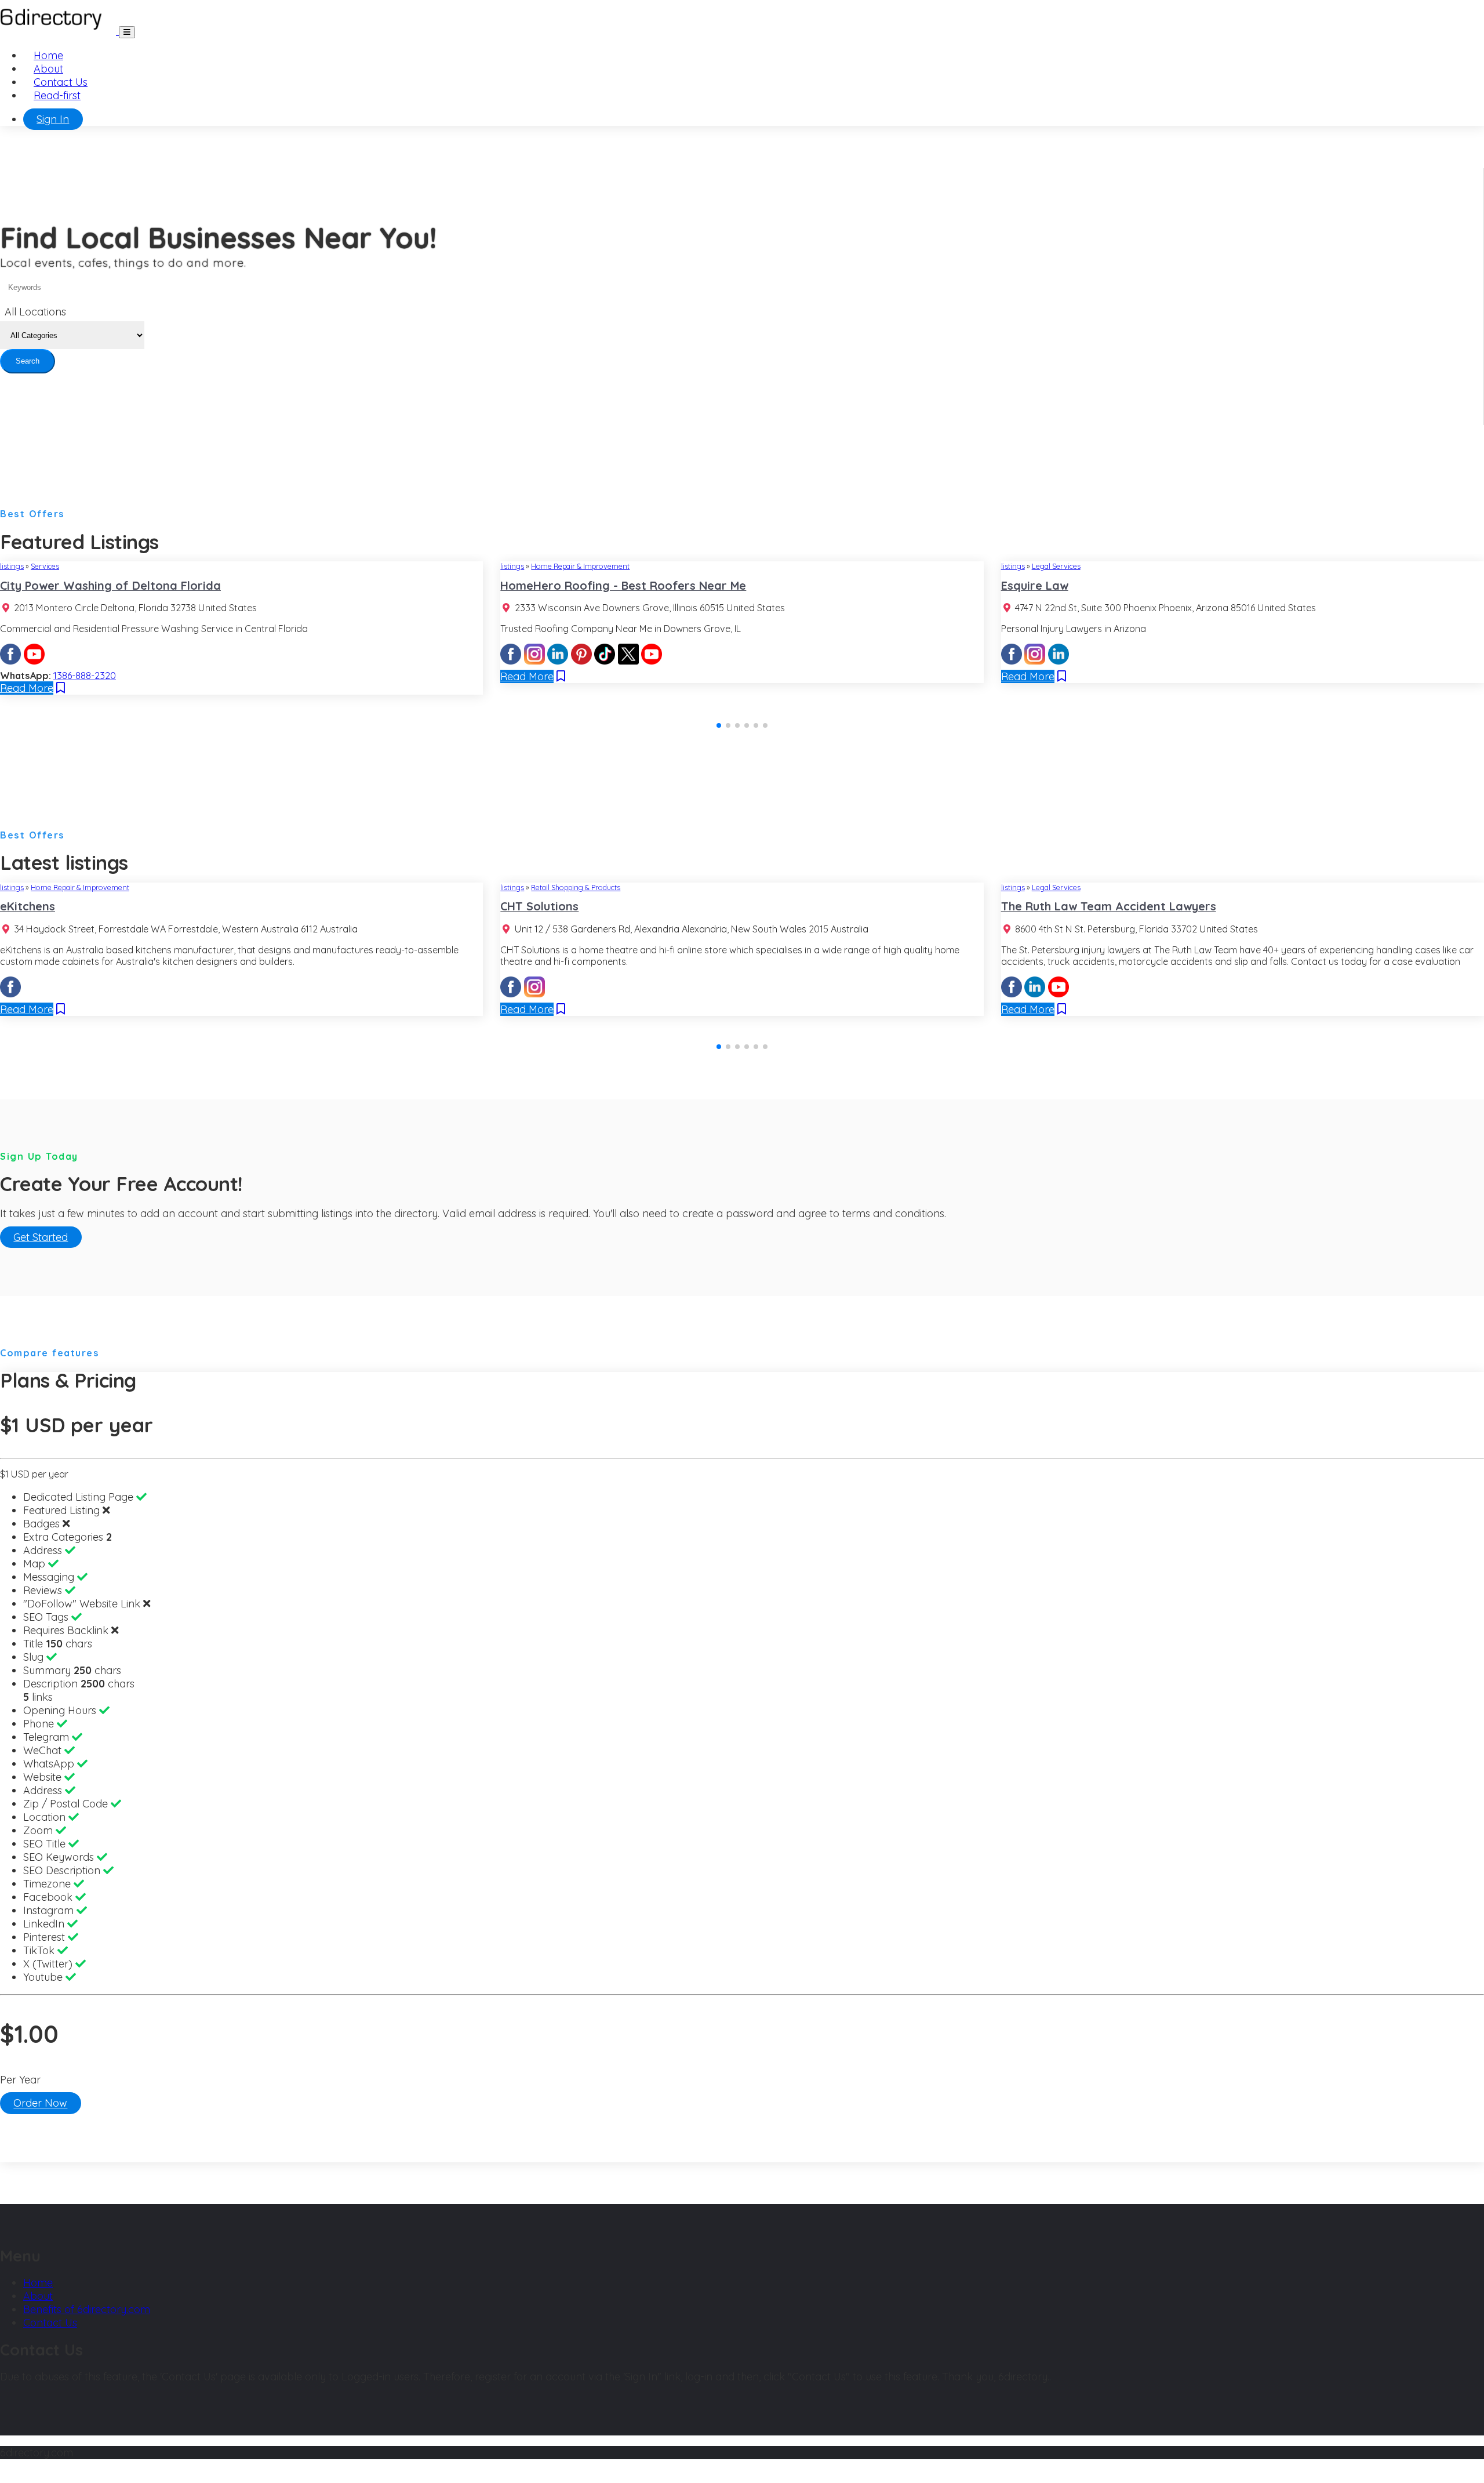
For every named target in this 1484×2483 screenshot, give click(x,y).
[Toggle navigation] (127, 32)
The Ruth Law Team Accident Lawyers (1109, 906)
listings (12, 566)
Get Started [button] (41, 1237)
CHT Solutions (539, 906)
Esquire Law (1035, 585)
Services (45, 566)
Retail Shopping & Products (576, 887)
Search (28, 361)
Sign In (53, 119)
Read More (27, 688)
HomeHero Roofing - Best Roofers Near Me (623, 585)
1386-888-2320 (85, 676)
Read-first (57, 95)
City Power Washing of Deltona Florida (110, 585)
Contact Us (61, 82)
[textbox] (39, 312)
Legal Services (1056, 566)
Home (48, 55)
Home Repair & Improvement (580, 566)
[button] (719, 725)
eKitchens (28, 906)
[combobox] (39, 313)
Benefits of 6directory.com (87, 2309)
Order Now (40, 2103)
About (48, 69)
